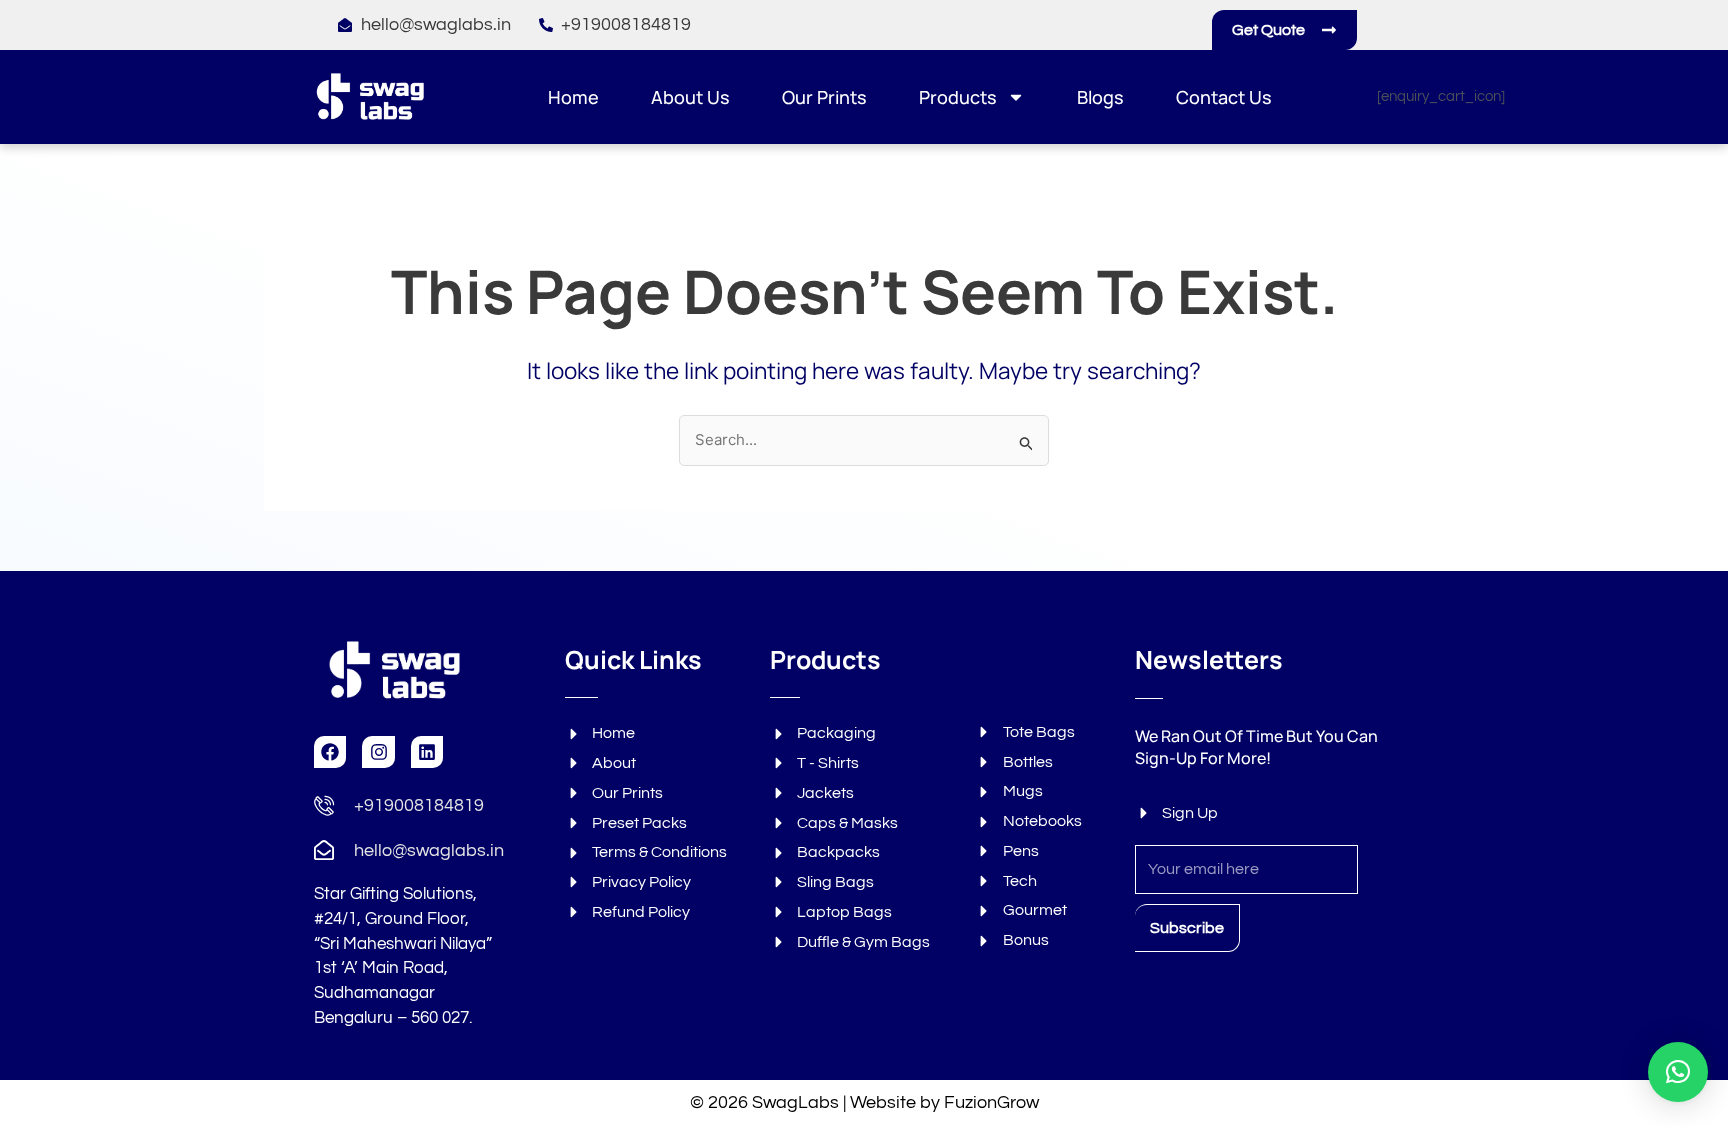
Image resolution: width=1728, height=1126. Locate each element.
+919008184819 (419, 805)
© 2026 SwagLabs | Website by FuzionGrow (864, 1102)
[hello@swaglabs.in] (324, 850)
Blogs (1100, 97)
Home (573, 97)
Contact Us (1224, 97)
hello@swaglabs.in (429, 850)
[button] (1678, 1072)
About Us (690, 97)
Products (958, 97)
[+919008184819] (324, 805)
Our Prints (824, 97)
